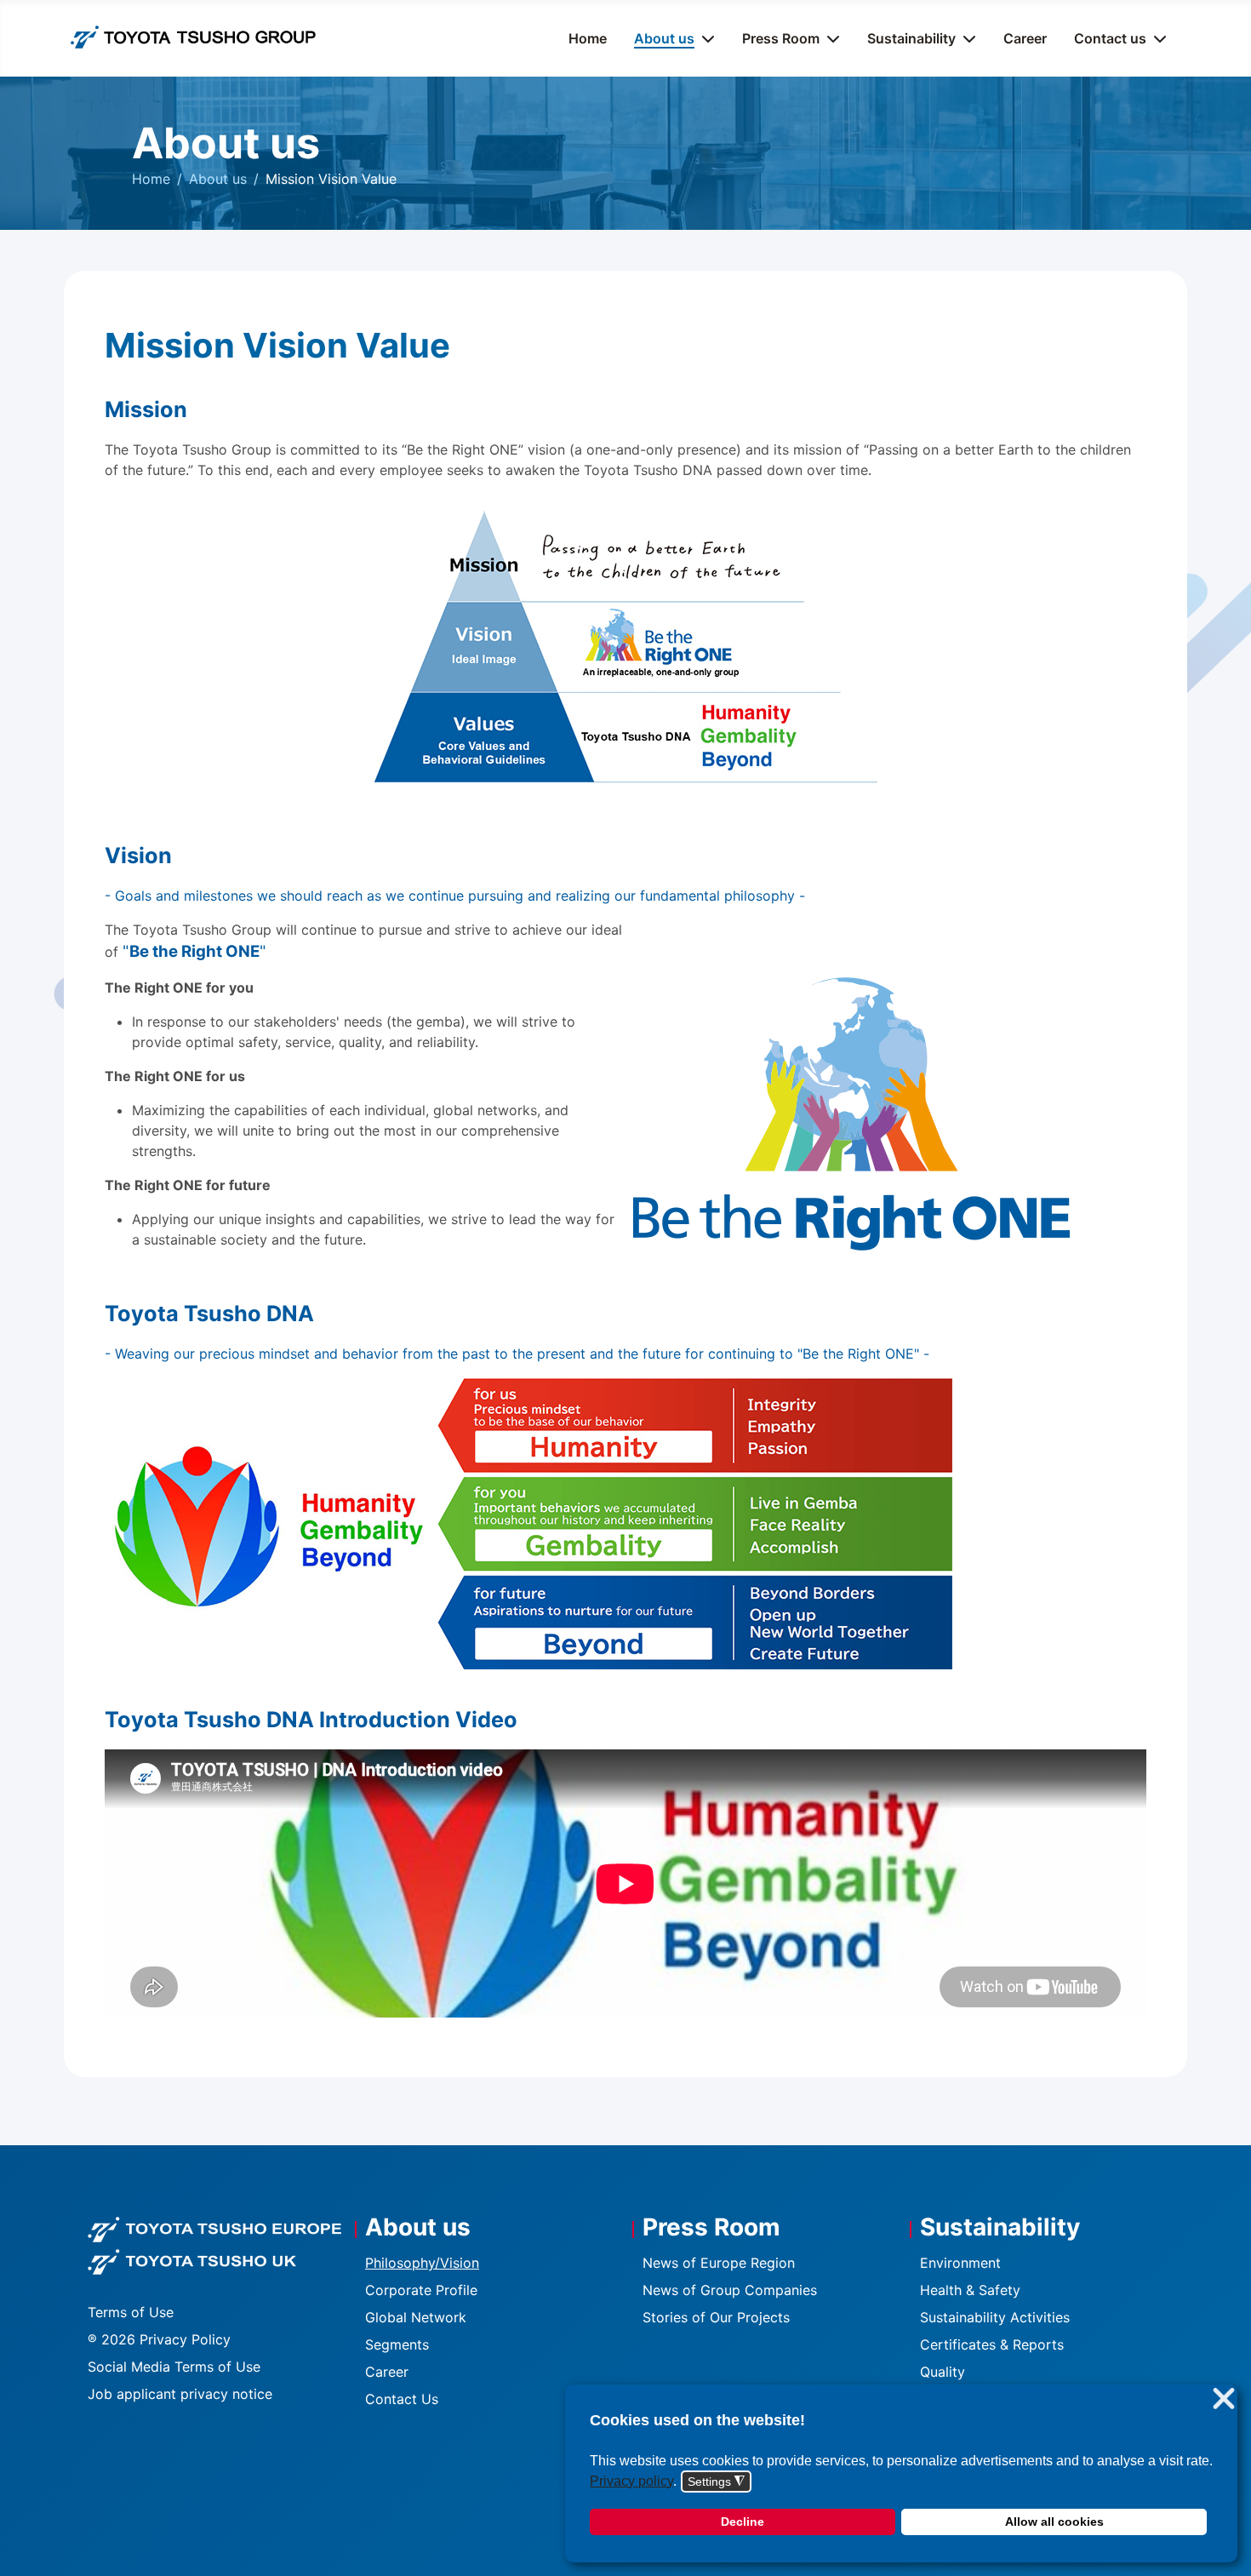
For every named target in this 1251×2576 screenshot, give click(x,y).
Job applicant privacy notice (180, 2394)
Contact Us (402, 2399)
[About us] (705, 38)
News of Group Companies (730, 2290)
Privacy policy (631, 2481)
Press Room (781, 38)
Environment (960, 2263)
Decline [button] (743, 2522)
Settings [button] (716, 2482)
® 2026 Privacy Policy (159, 2339)
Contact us (1110, 38)
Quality (943, 2372)
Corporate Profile (421, 2290)
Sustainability (911, 38)
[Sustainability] (966, 38)
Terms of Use (131, 2312)
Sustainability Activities (995, 2317)
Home (588, 38)
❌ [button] (1224, 2399)
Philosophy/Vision (422, 2263)
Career (1025, 38)
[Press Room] (830, 38)
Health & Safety (970, 2290)
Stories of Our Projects (716, 2317)
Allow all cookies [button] (1054, 2522)
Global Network (416, 2317)
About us (664, 38)
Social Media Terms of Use (174, 2367)
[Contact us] (1157, 38)
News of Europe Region (719, 2263)
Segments (397, 2344)
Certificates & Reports (992, 2344)
